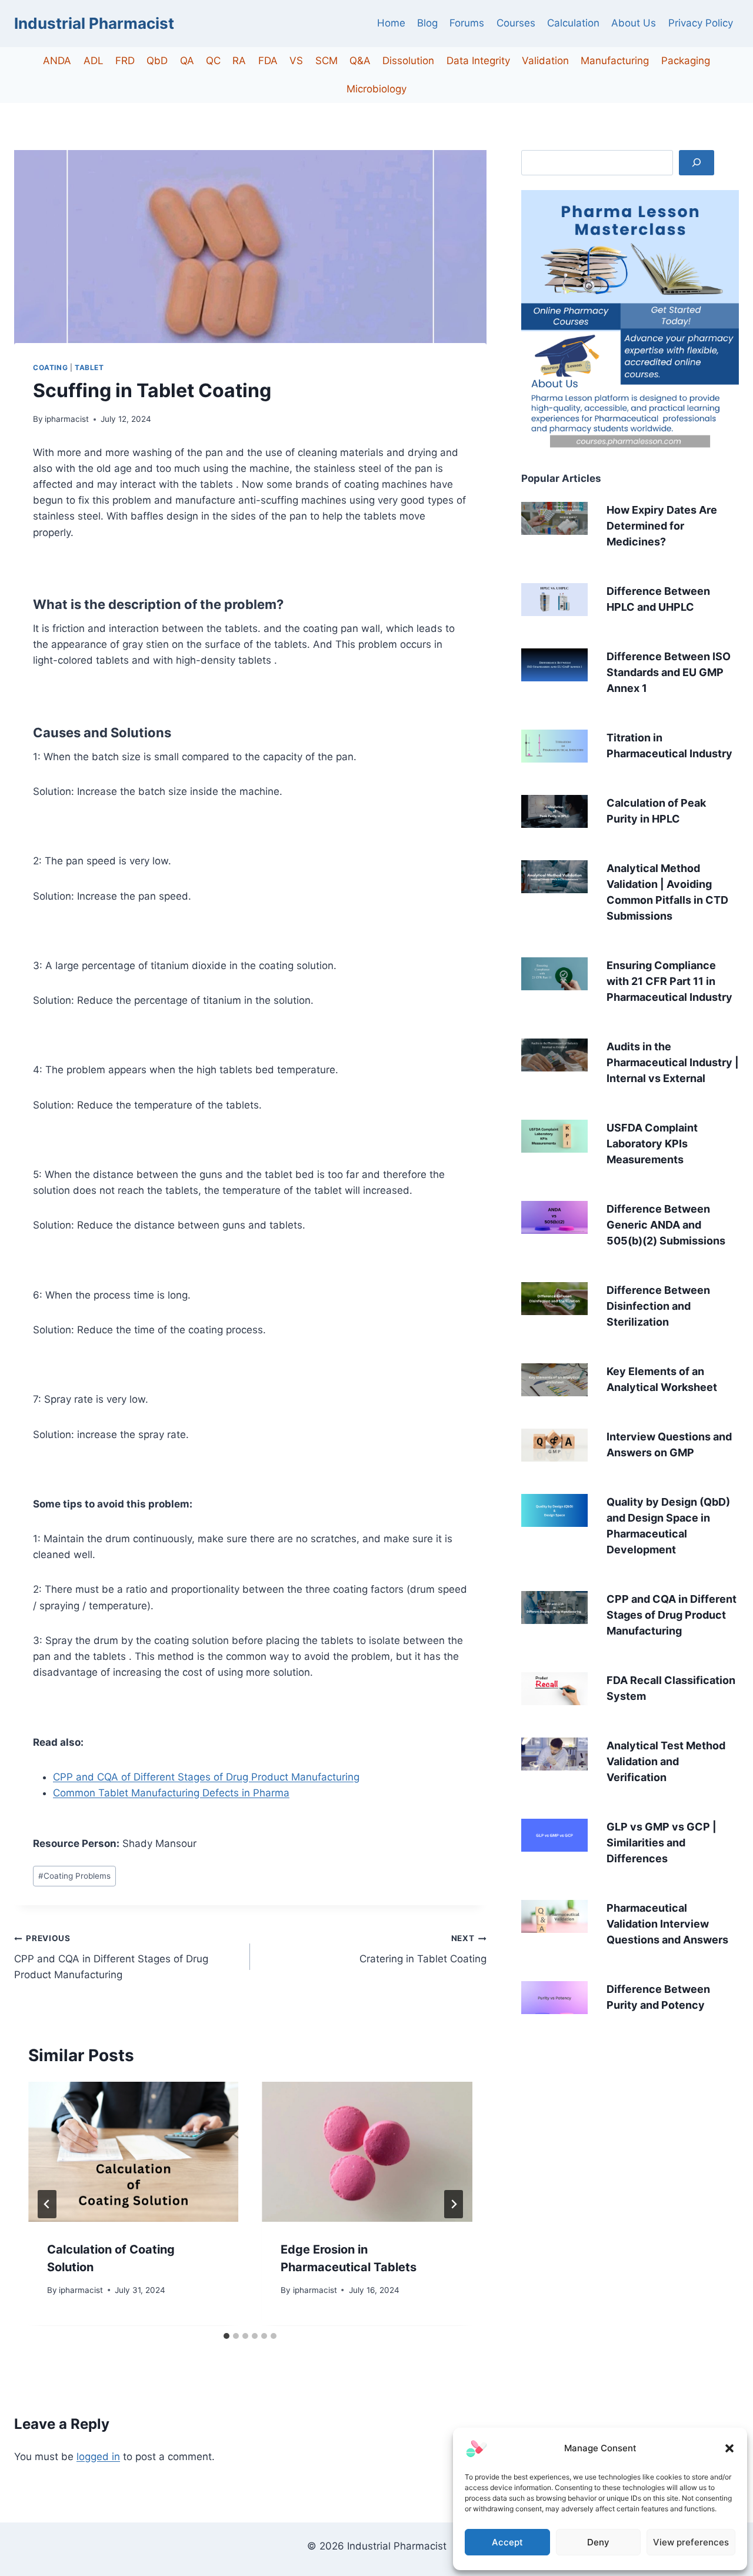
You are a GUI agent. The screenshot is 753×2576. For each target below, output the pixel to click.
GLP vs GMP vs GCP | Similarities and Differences (662, 1843)
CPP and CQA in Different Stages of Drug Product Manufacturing (111, 1957)
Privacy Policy (701, 23)
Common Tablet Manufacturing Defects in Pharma (171, 1793)
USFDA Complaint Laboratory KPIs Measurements (652, 1144)
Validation (545, 61)
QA (187, 61)
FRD (125, 61)
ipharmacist (67, 419)
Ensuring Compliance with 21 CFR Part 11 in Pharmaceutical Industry (669, 981)
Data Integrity (478, 61)
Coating (50, 367)
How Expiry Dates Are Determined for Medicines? (662, 526)
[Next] (454, 2204)
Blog (427, 23)
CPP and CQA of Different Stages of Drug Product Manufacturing (206, 1777)
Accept (507, 2542)
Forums (467, 23)
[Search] (697, 163)
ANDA (57, 61)
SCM (326, 61)
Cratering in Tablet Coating (423, 1949)
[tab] (226, 2336)
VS (296, 61)
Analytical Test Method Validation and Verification (666, 1761)
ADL (94, 61)
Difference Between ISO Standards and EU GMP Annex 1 (669, 672)
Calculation (573, 23)
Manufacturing (615, 61)
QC (213, 61)
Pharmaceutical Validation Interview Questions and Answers (667, 1924)
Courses (516, 23)
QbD (157, 61)
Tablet (89, 367)
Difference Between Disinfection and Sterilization (658, 1306)
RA (239, 61)
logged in (98, 2457)
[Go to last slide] (47, 2204)
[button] (729, 2448)
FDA (268, 61)
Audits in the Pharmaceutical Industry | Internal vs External (673, 1062)
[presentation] (133, 2152)
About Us (634, 23)
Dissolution (408, 61)
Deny (598, 2542)
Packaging (686, 61)
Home (391, 23)
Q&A (360, 61)
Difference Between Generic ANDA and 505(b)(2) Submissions (666, 1225)
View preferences (691, 2542)
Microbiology (376, 89)
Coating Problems (74, 1876)
